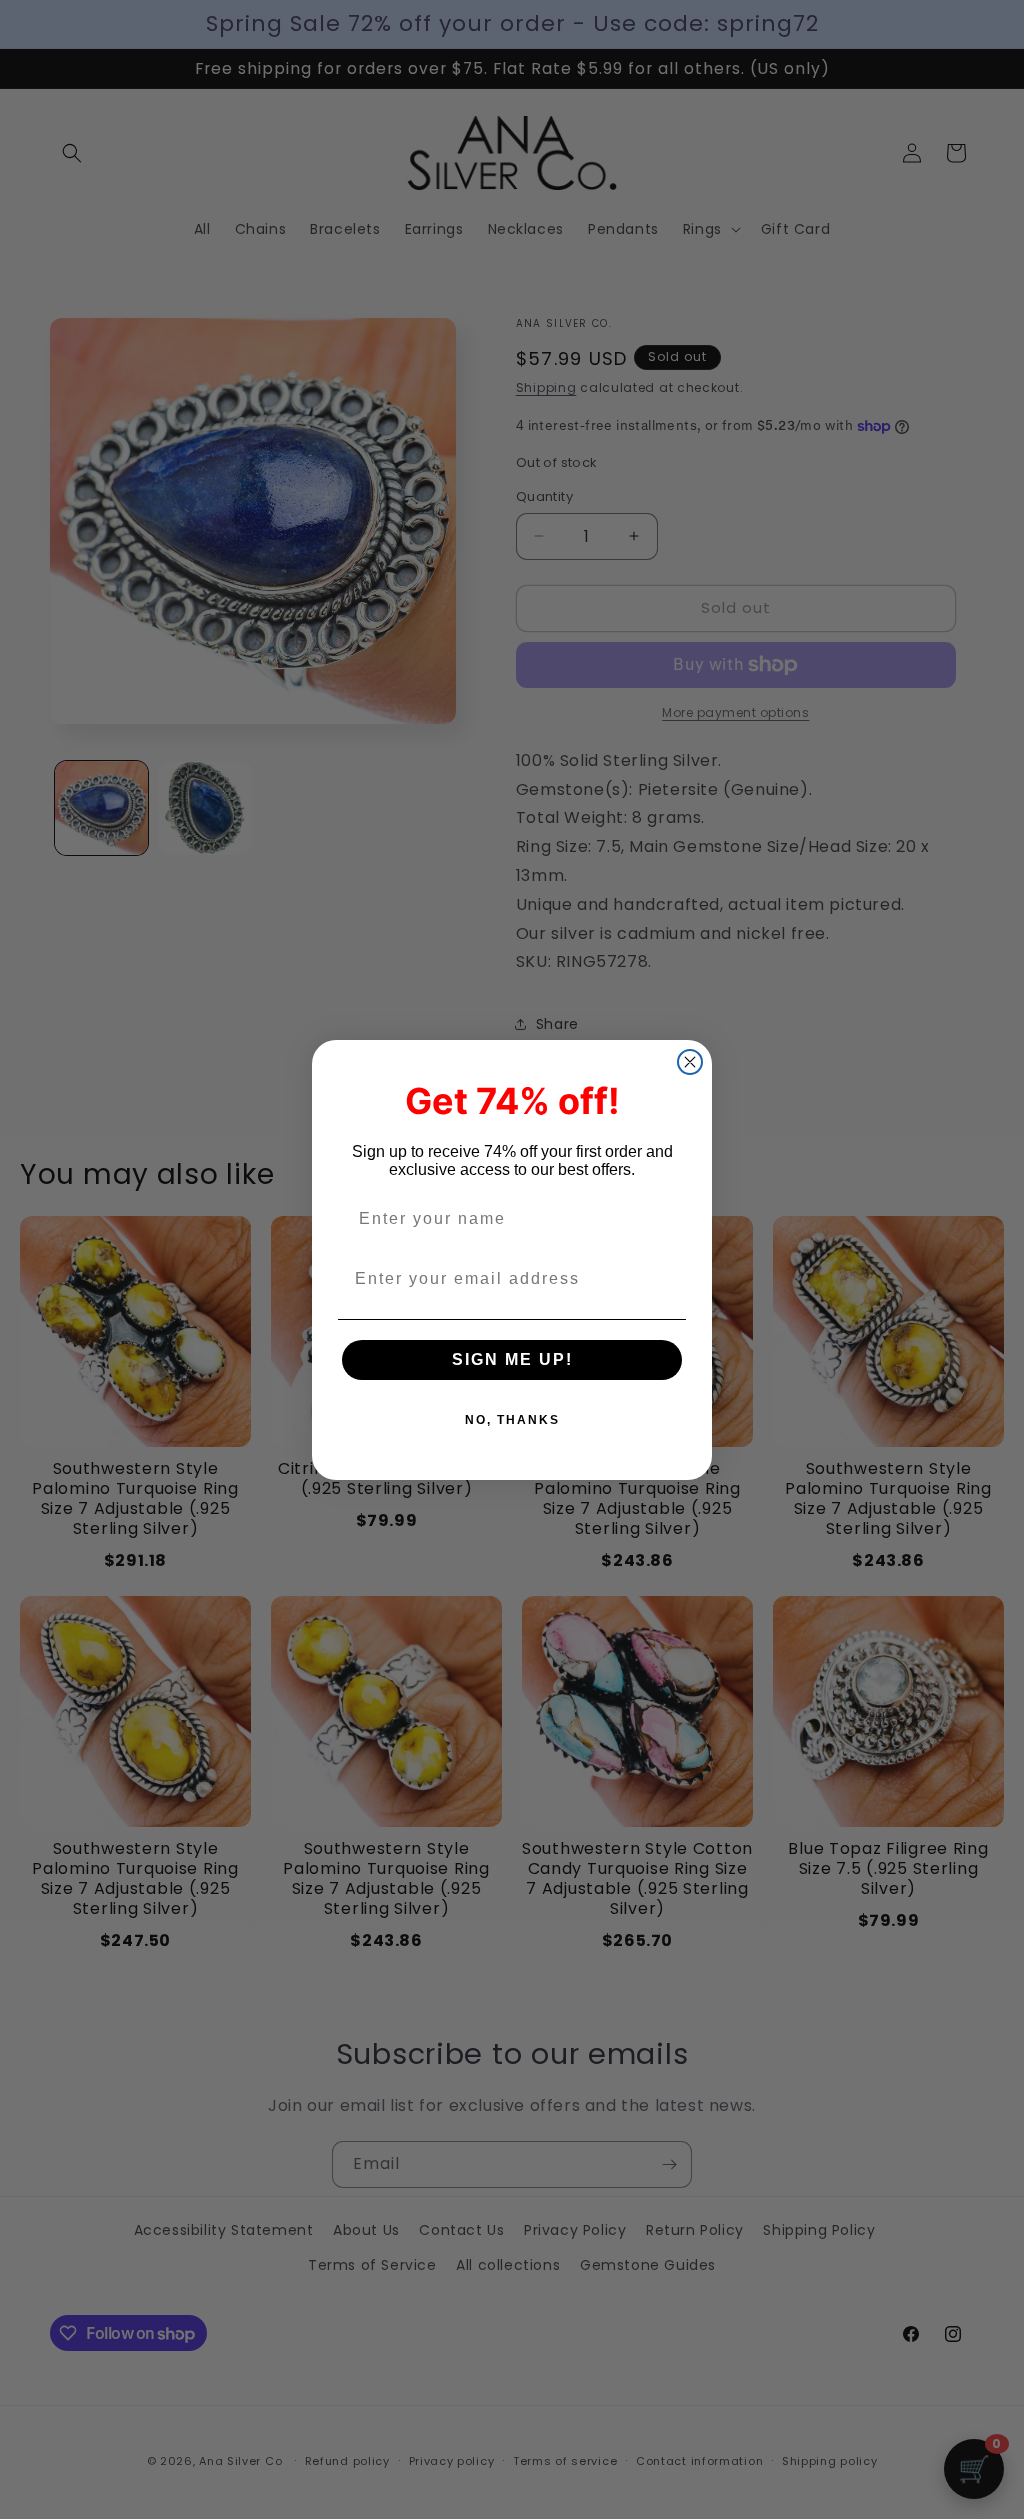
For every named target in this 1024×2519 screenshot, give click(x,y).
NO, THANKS (512, 1420)
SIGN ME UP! (512, 1359)
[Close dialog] (690, 1062)
